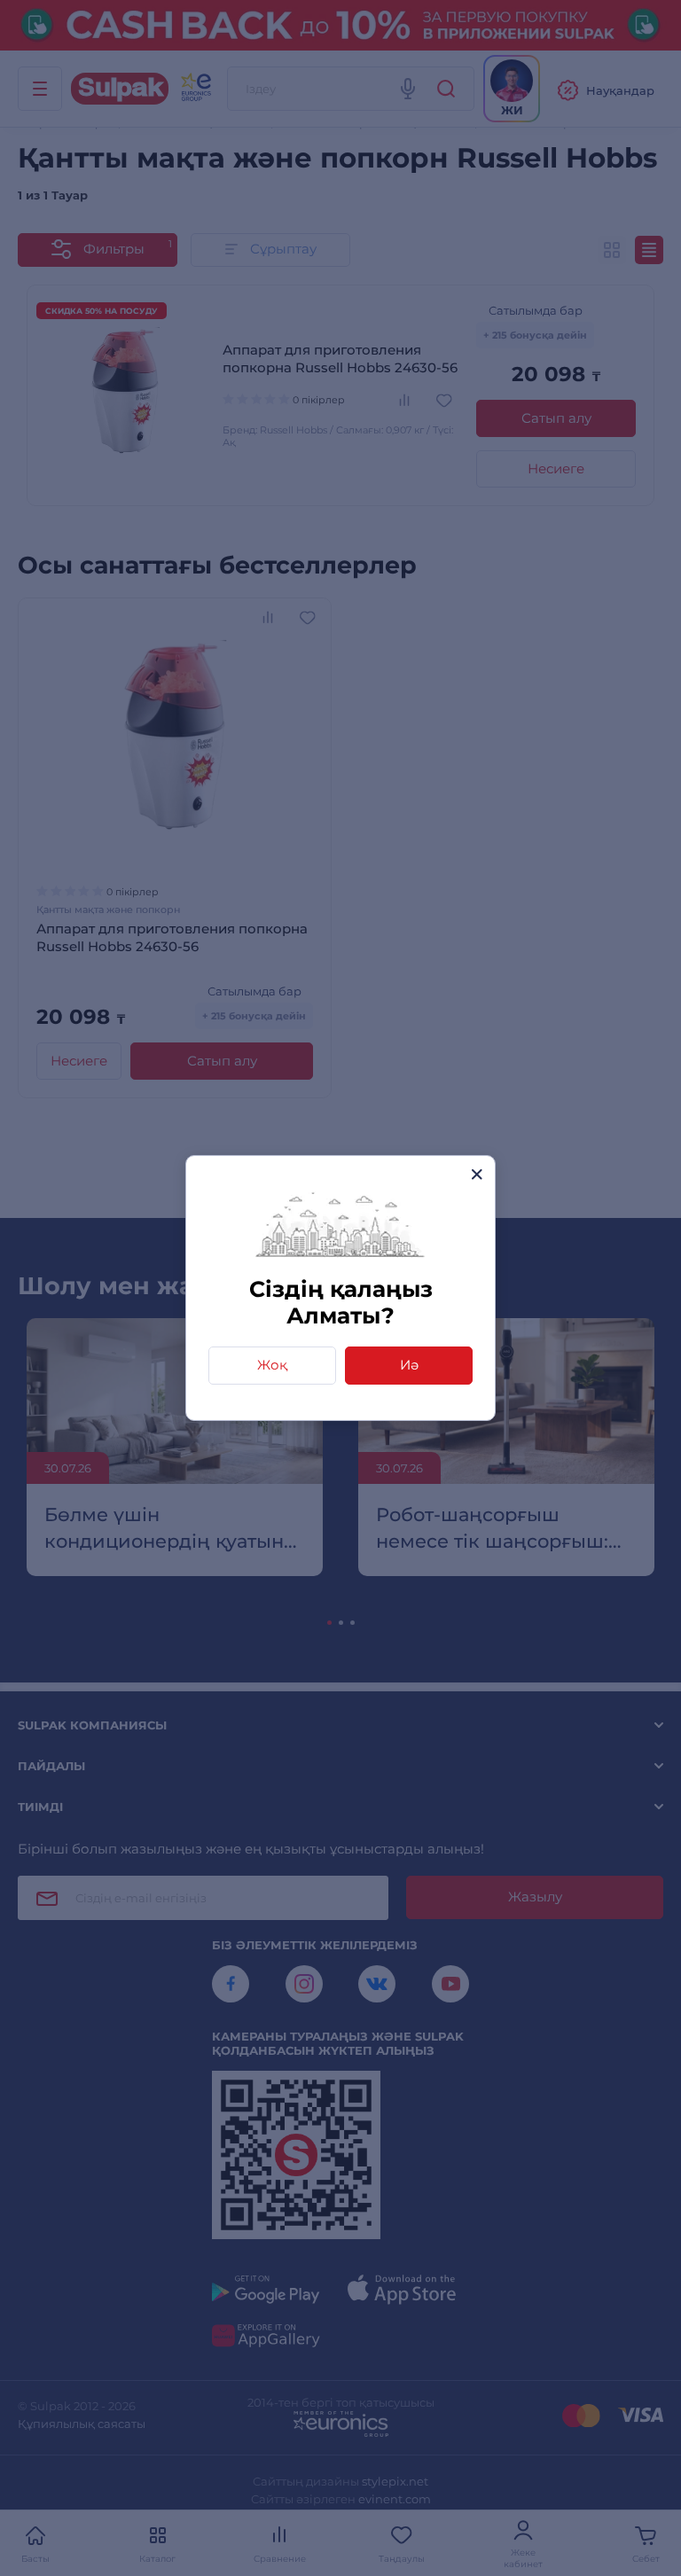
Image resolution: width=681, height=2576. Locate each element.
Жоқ (272, 1365)
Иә (409, 1365)
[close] (477, 1174)
